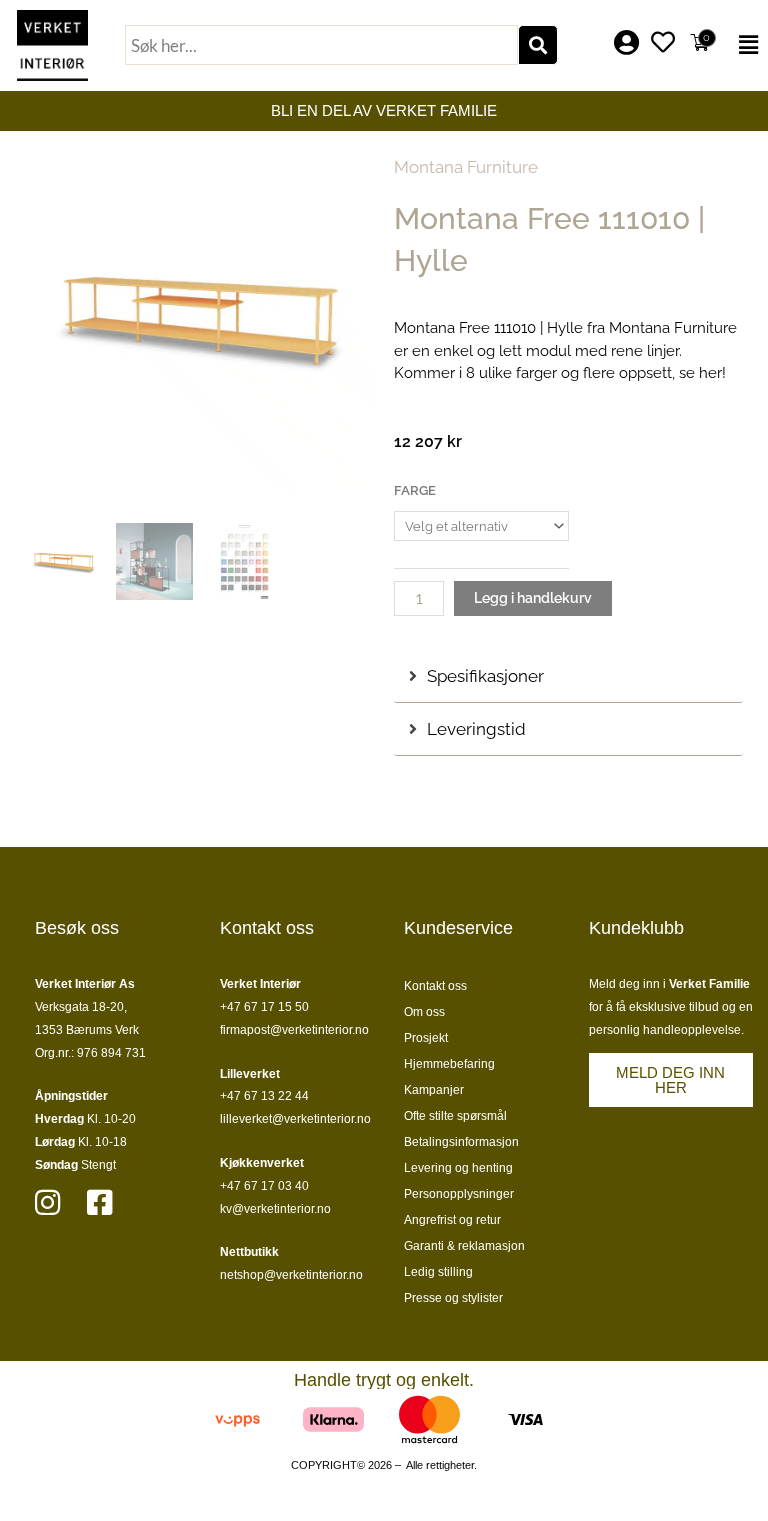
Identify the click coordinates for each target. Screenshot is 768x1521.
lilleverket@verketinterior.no (295, 1119)
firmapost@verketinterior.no (294, 1030)
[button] (745, 45)
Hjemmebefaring (449, 1064)
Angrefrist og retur (452, 1220)
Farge (415, 490)
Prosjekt (426, 1038)
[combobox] (321, 45)
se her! (702, 373)
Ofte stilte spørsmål (455, 1116)
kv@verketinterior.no (275, 1209)
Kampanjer (434, 1090)
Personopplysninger (459, 1194)
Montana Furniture (466, 167)
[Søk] (538, 45)
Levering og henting (458, 1168)
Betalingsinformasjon (461, 1142)
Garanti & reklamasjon (464, 1246)
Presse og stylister (453, 1298)
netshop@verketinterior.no (291, 1275)
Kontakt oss (435, 986)
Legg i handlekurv (533, 598)
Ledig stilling (438, 1272)
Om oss (424, 1012)
